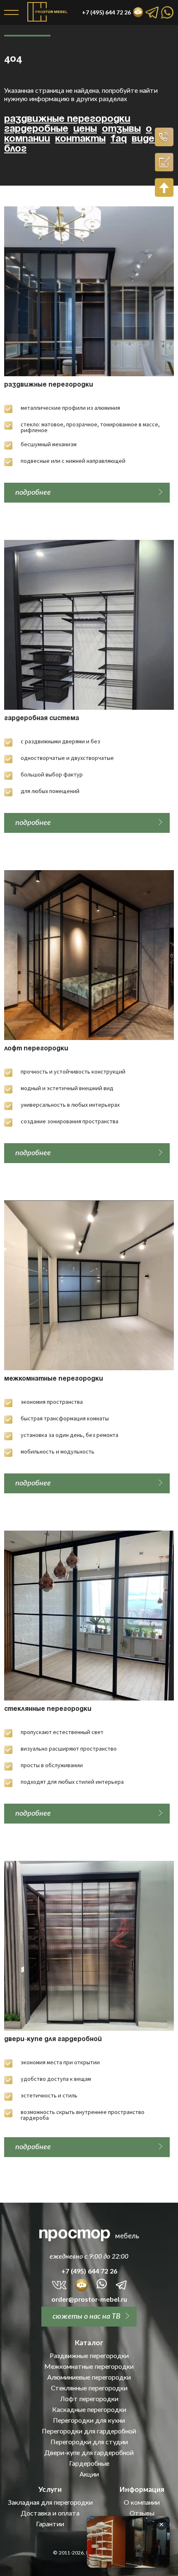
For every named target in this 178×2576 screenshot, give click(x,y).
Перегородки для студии (89, 2442)
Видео (146, 139)
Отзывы (121, 129)
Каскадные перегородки (89, 2409)
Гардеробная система (42, 718)
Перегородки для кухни (89, 2420)
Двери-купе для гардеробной (53, 2039)
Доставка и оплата (50, 2513)
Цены (85, 129)
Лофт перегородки (36, 1049)
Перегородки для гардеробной (89, 2431)
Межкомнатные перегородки (54, 1379)
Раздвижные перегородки (67, 119)
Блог (15, 149)
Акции (89, 2474)
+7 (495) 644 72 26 (89, 2271)
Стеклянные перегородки (48, 1709)
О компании (142, 2502)
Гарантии (50, 2524)
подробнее (33, 492)
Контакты (80, 139)
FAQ (119, 139)
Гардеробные (36, 129)
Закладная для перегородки (50, 2502)
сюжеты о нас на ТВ (87, 2316)
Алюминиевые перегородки (89, 2377)
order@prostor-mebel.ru (89, 2299)
